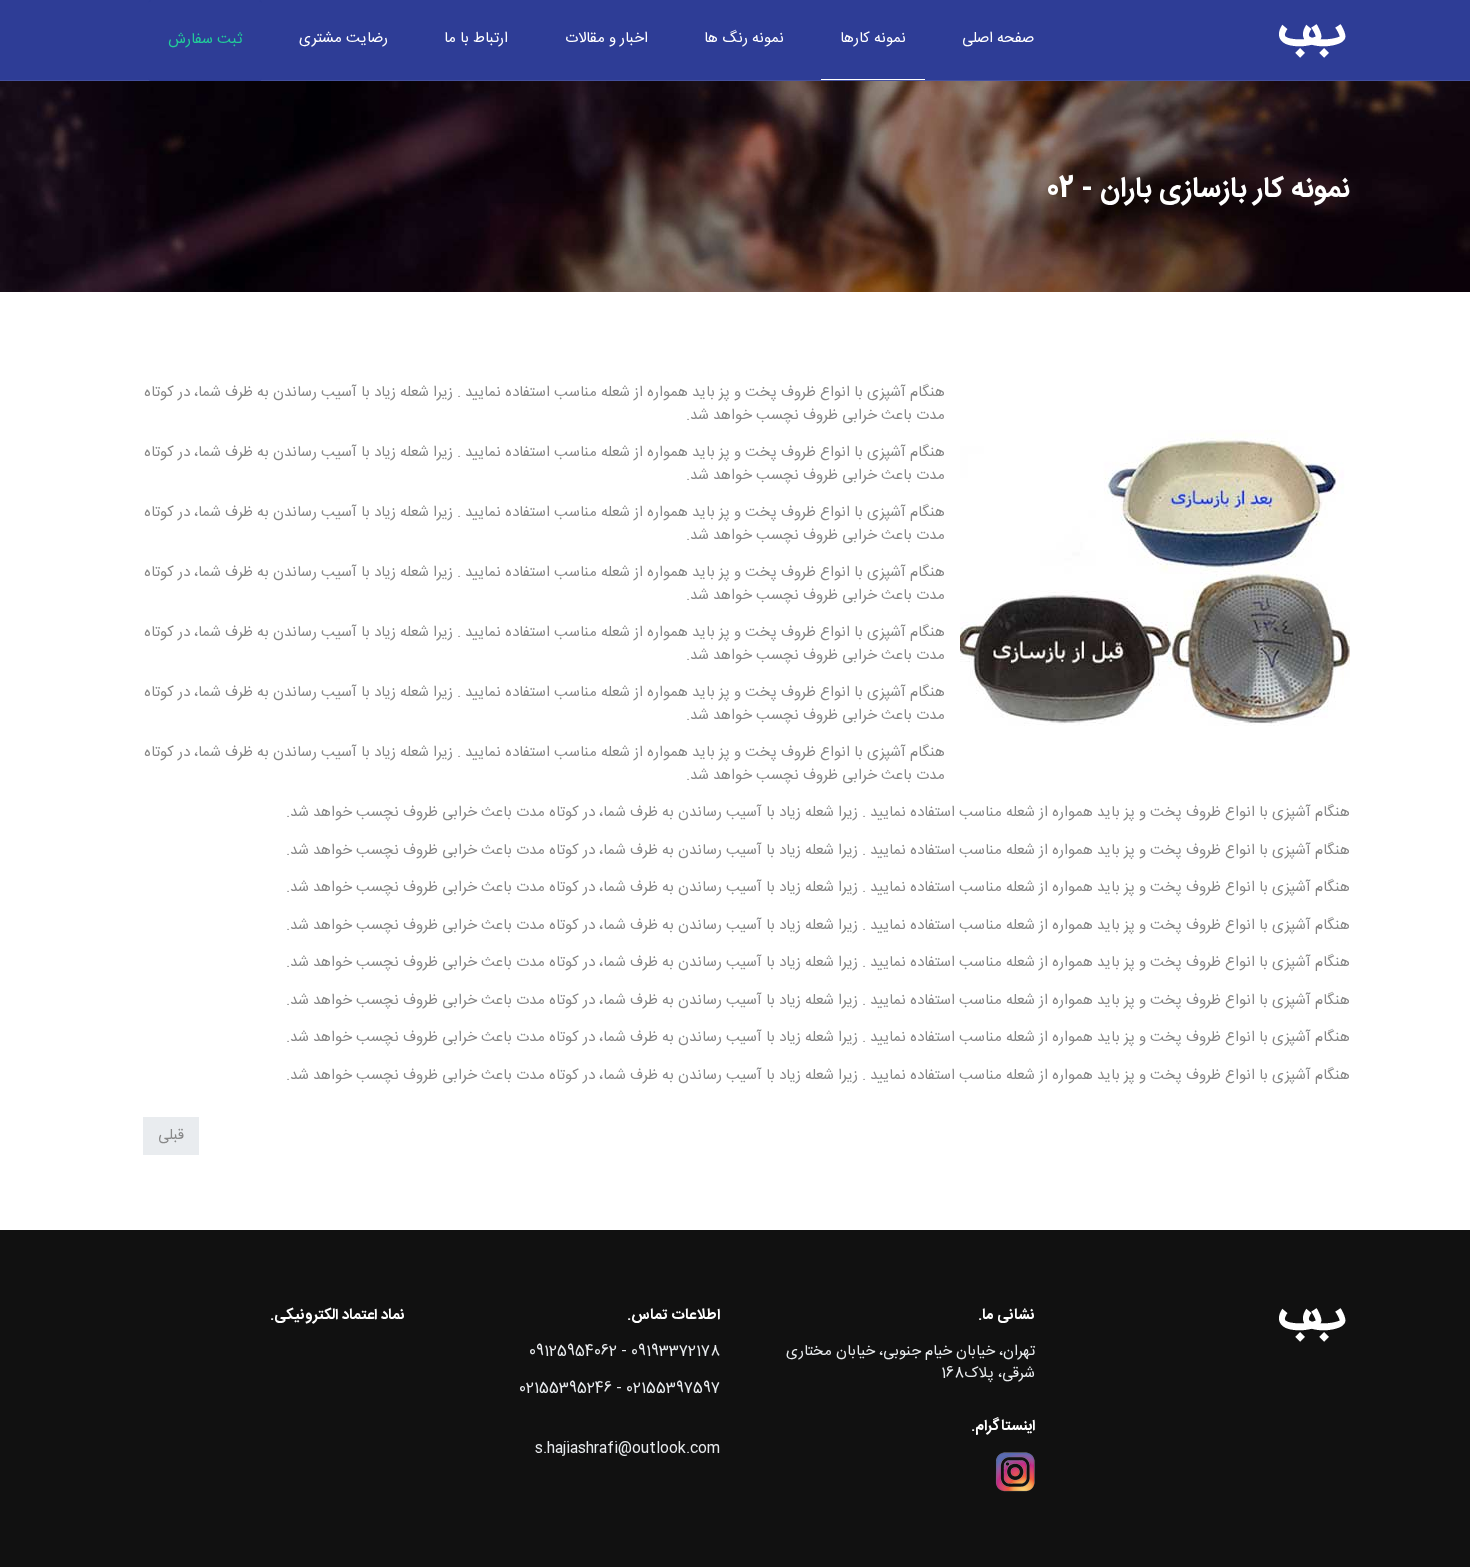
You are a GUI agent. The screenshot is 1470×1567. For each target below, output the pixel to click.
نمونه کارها (873, 38)
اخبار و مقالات (606, 38)
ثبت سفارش (205, 39)
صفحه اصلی (998, 38)
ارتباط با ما (476, 38)
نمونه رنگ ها (744, 38)
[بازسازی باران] (1313, 39)
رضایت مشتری (343, 38)
